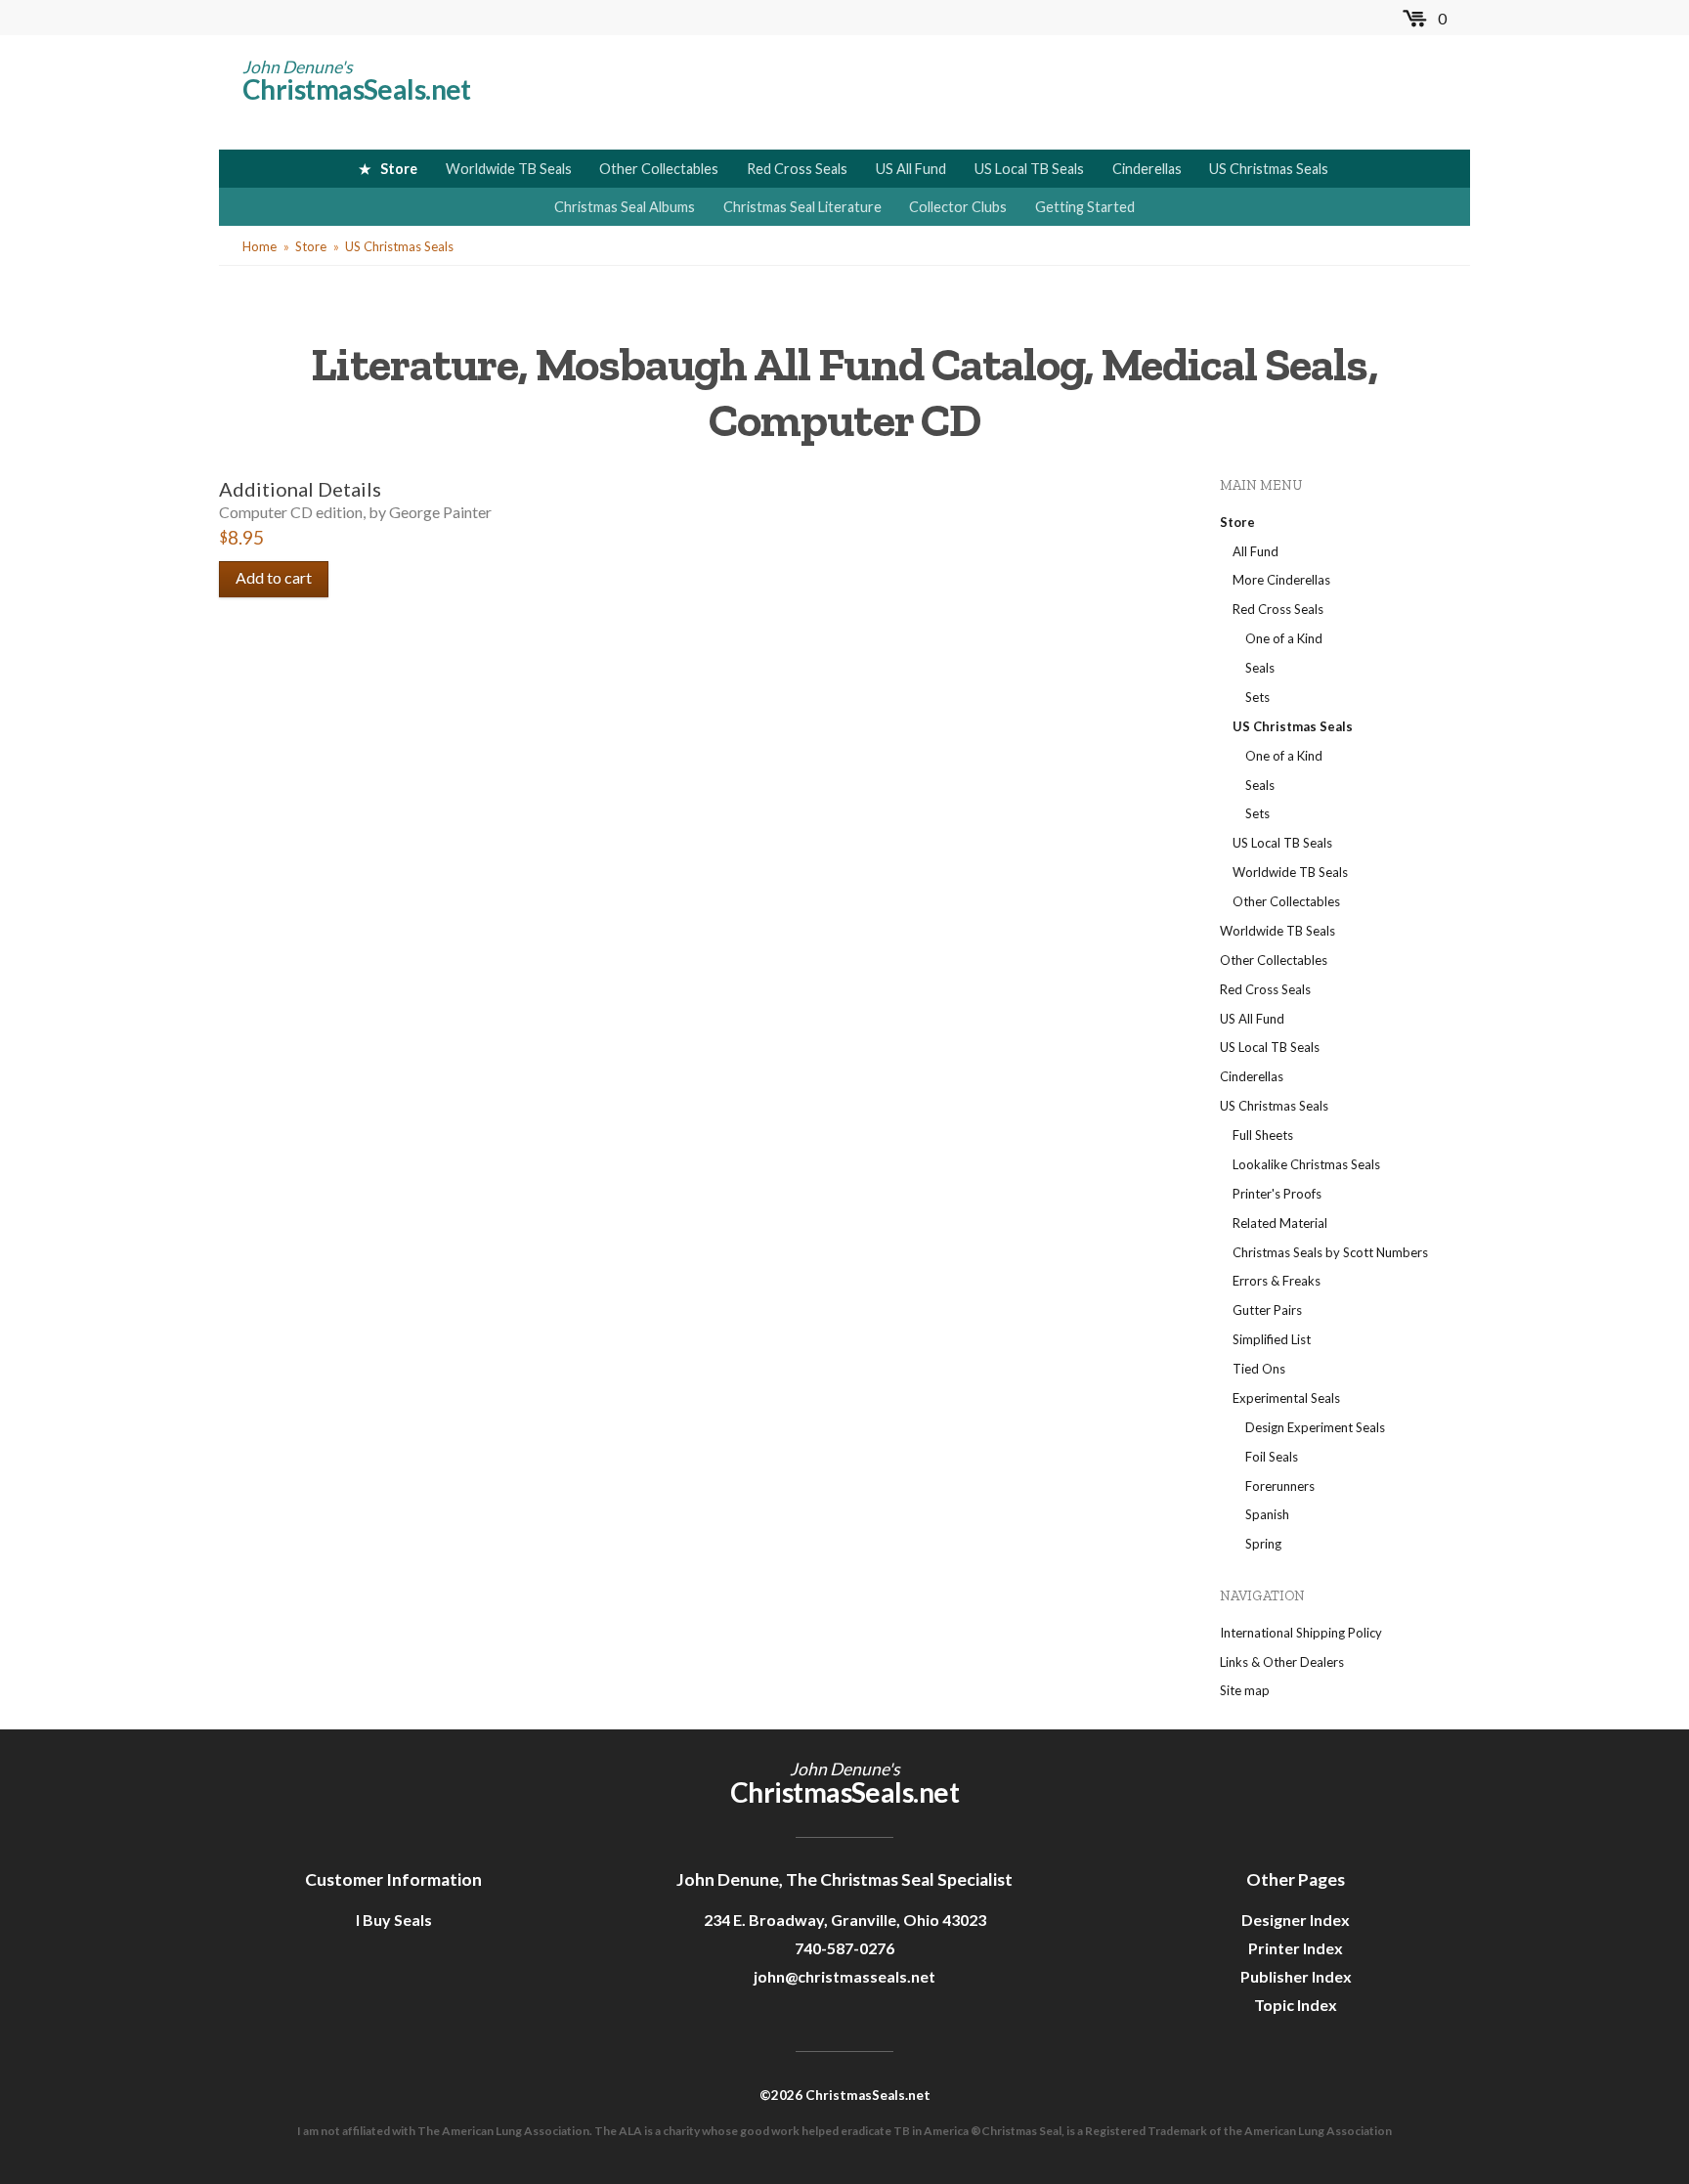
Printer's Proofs (1277, 1194)
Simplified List (1272, 1339)
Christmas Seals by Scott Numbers (1330, 1252)
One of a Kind (1284, 638)
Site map (1245, 1690)
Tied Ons (1259, 1369)
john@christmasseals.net (844, 1976)
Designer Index (1296, 1920)
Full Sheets (1263, 1135)
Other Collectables (659, 169)
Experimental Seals (1286, 1398)
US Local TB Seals (1029, 169)
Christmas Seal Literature (802, 207)
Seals (1260, 668)
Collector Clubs (958, 207)
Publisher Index (1296, 1976)
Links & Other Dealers (1282, 1662)
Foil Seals (1272, 1457)
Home (260, 246)
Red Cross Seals (797, 169)
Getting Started (1085, 207)
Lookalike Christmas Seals (1306, 1164)
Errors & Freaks (1277, 1281)
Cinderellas (1147, 169)
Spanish (1267, 1514)
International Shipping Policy (1301, 1633)
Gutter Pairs (1267, 1310)
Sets (1257, 697)
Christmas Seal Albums (625, 207)
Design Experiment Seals (1315, 1427)
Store (399, 169)
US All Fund (911, 169)
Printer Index (1296, 1948)
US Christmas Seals (1269, 169)
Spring (1263, 1544)
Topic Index (1296, 2005)
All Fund (1256, 551)
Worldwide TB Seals (509, 169)
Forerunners (1280, 1486)
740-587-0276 (844, 1948)
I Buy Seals (394, 1920)
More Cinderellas (1281, 580)
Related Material (1280, 1223)
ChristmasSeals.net (357, 89)
